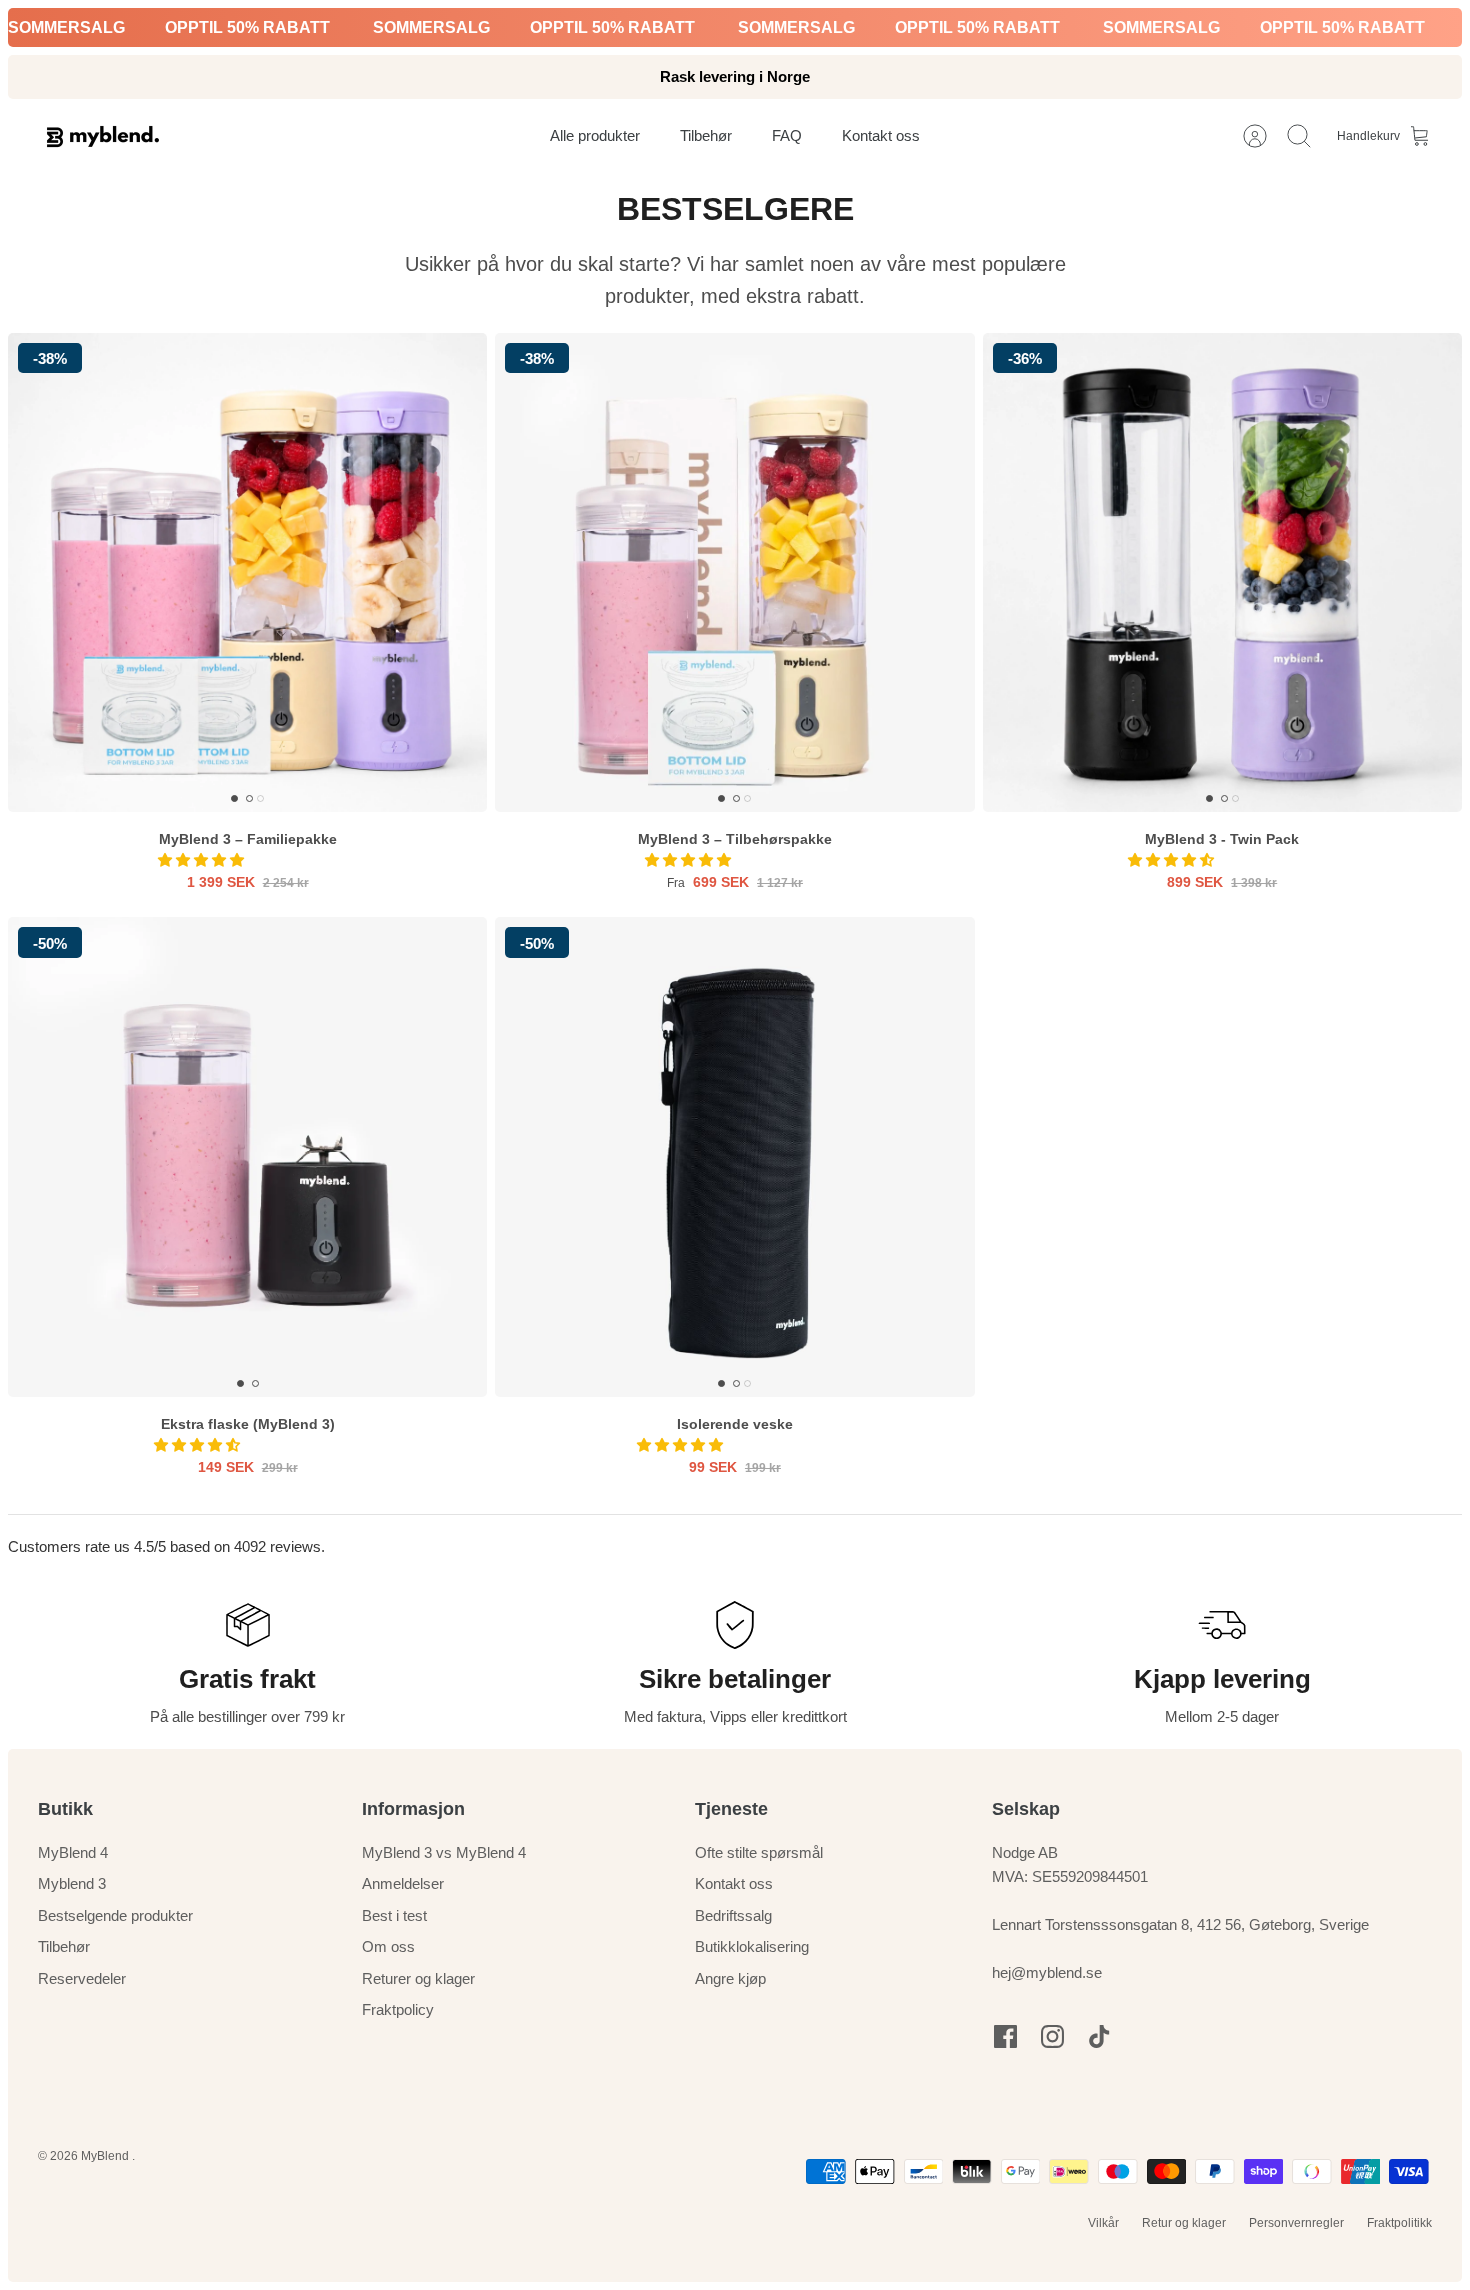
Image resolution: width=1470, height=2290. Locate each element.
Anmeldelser (403, 1883)
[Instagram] (1052, 2036)
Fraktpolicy (398, 2009)
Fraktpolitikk (1399, 2223)
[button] (203, 860)
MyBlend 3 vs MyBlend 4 (444, 1852)
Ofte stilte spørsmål (759, 1852)
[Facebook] (1005, 2036)
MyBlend (106, 2156)
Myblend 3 (72, 1883)
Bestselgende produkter (115, 1915)
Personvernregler (1296, 2223)
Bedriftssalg (733, 1915)
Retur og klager (1184, 2223)
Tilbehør (64, 1946)
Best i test (394, 1915)
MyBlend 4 (73, 1852)
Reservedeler (82, 1978)
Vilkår (1103, 2223)
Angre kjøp (730, 1978)
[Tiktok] (1099, 2036)
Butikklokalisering (752, 1946)
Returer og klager (418, 1978)
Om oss (388, 1946)
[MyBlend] (103, 136)
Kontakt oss (734, 1883)
